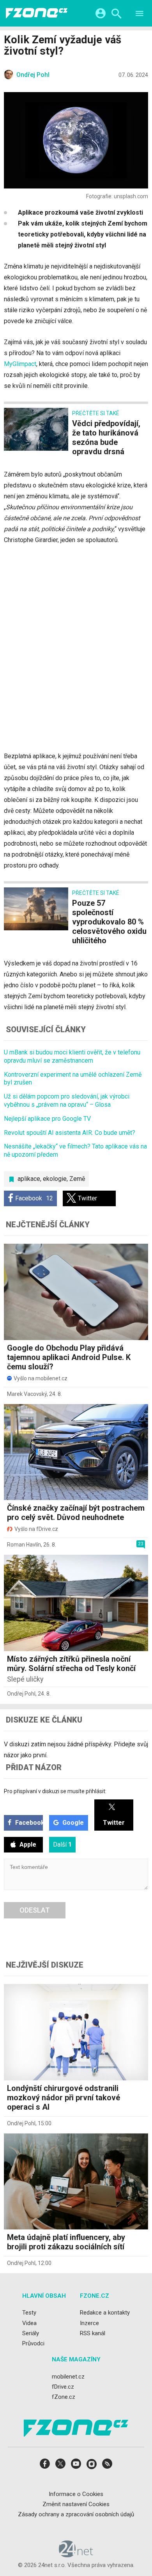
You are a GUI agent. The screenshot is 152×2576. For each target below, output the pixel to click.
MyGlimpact (20, 364)
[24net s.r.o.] (76, 2555)
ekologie (55, 1179)
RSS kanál (93, 2333)
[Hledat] (116, 15)
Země (77, 1179)
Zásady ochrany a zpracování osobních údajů (76, 2514)
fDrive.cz (63, 2387)
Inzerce (89, 2323)
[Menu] (140, 15)
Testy (29, 2313)
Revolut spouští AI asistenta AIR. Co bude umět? (70, 1133)
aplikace (29, 1179)
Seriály (31, 2333)
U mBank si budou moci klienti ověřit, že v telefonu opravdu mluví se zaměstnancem (72, 1056)
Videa (29, 2323)
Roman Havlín (24, 1545)
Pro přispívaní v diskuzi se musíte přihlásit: (55, 1791)
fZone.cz (64, 2397)
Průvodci (33, 2343)
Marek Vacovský (27, 1394)
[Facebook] (45, 2466)
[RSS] (107, 2466)
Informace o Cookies (76, 2494)
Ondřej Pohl (21, 1694)
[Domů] (37, 13)
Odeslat (35, 1910)
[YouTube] (76, 2466)
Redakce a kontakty (105, 2313)
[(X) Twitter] (60, 2466)
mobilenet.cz (68, 2377)
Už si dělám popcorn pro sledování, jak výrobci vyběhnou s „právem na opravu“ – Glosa (67, 1100)
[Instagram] (92, 2466)
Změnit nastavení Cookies (76, 2504)
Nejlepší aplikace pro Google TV (47, 1119)
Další (62, 1844)
